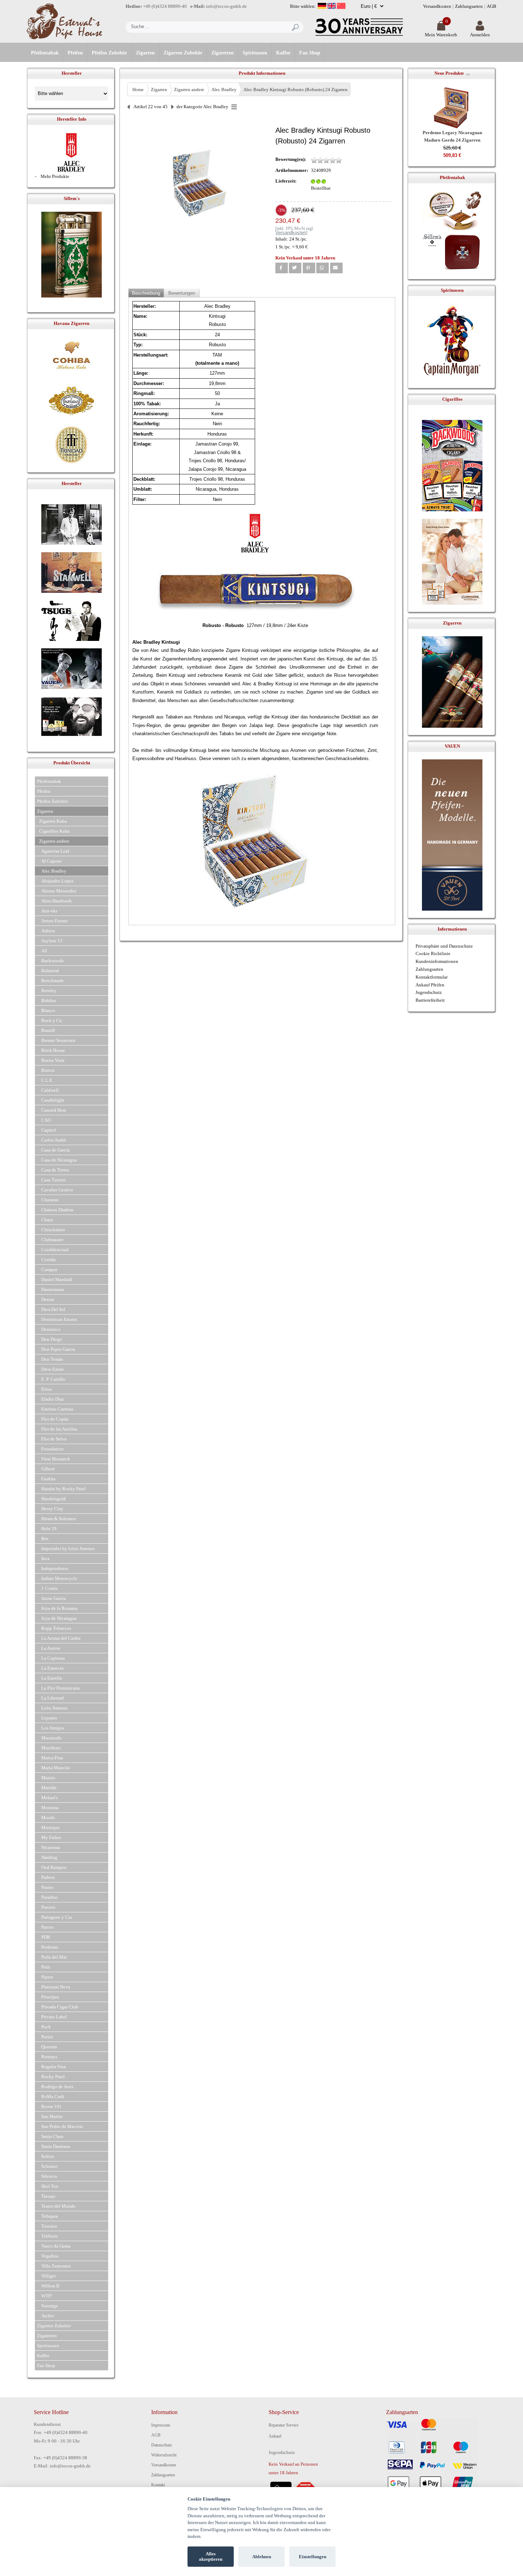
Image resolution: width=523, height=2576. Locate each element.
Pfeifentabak (45, 53)
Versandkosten (437, 6)
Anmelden (480, 35)
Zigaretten (223, 53)
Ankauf (275, 2436)
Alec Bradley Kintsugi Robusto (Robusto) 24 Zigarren (295, 89)
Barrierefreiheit (430, 1000)
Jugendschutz (429, 992)
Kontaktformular (432, 977)
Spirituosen (255, 53)
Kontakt (158, 2485)
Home (138, 89)
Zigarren (145, 53)
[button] (282, 268)
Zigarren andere (189, 89)
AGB (492, 6)
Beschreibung (146, 293)
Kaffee (283, 53)
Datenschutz (162, 2445)
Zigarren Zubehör (183, 53)
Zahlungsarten (469, 6)
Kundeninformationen (437, 961)
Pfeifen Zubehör (109, 53)
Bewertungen (182, 293)
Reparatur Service (284, 2425)
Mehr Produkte (55, 176)
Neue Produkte (449, 73)
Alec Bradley (224, 89)
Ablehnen (262, 2557)
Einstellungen (313, 2557)
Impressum (161, 2425)
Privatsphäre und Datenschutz (444, 946)
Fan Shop (310, 53)
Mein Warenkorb (441, 35)
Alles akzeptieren (211, 2557)
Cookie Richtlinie (433, 954)
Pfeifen (75, 53)
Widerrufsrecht (164, 2455)
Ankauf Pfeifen (430, 985)
